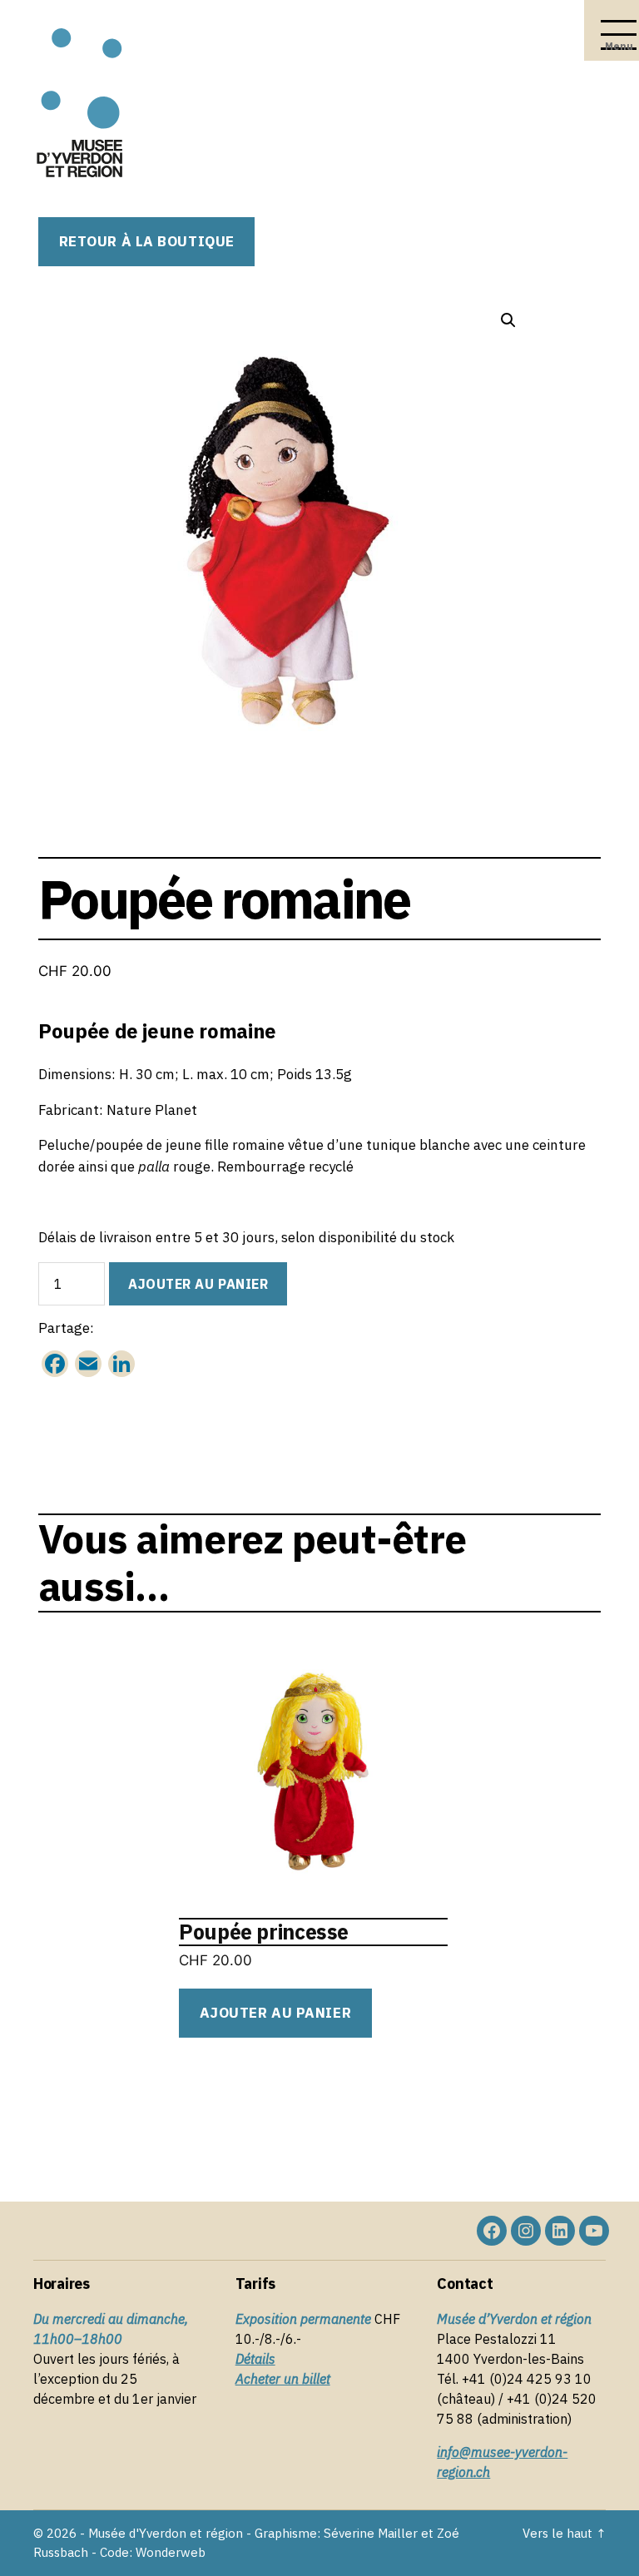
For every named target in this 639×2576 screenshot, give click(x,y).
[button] (508, 320)
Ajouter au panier (198, 1284)
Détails (255, 2359)
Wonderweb (171, 2552)
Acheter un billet (283, 2379)
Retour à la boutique (147, 241)
